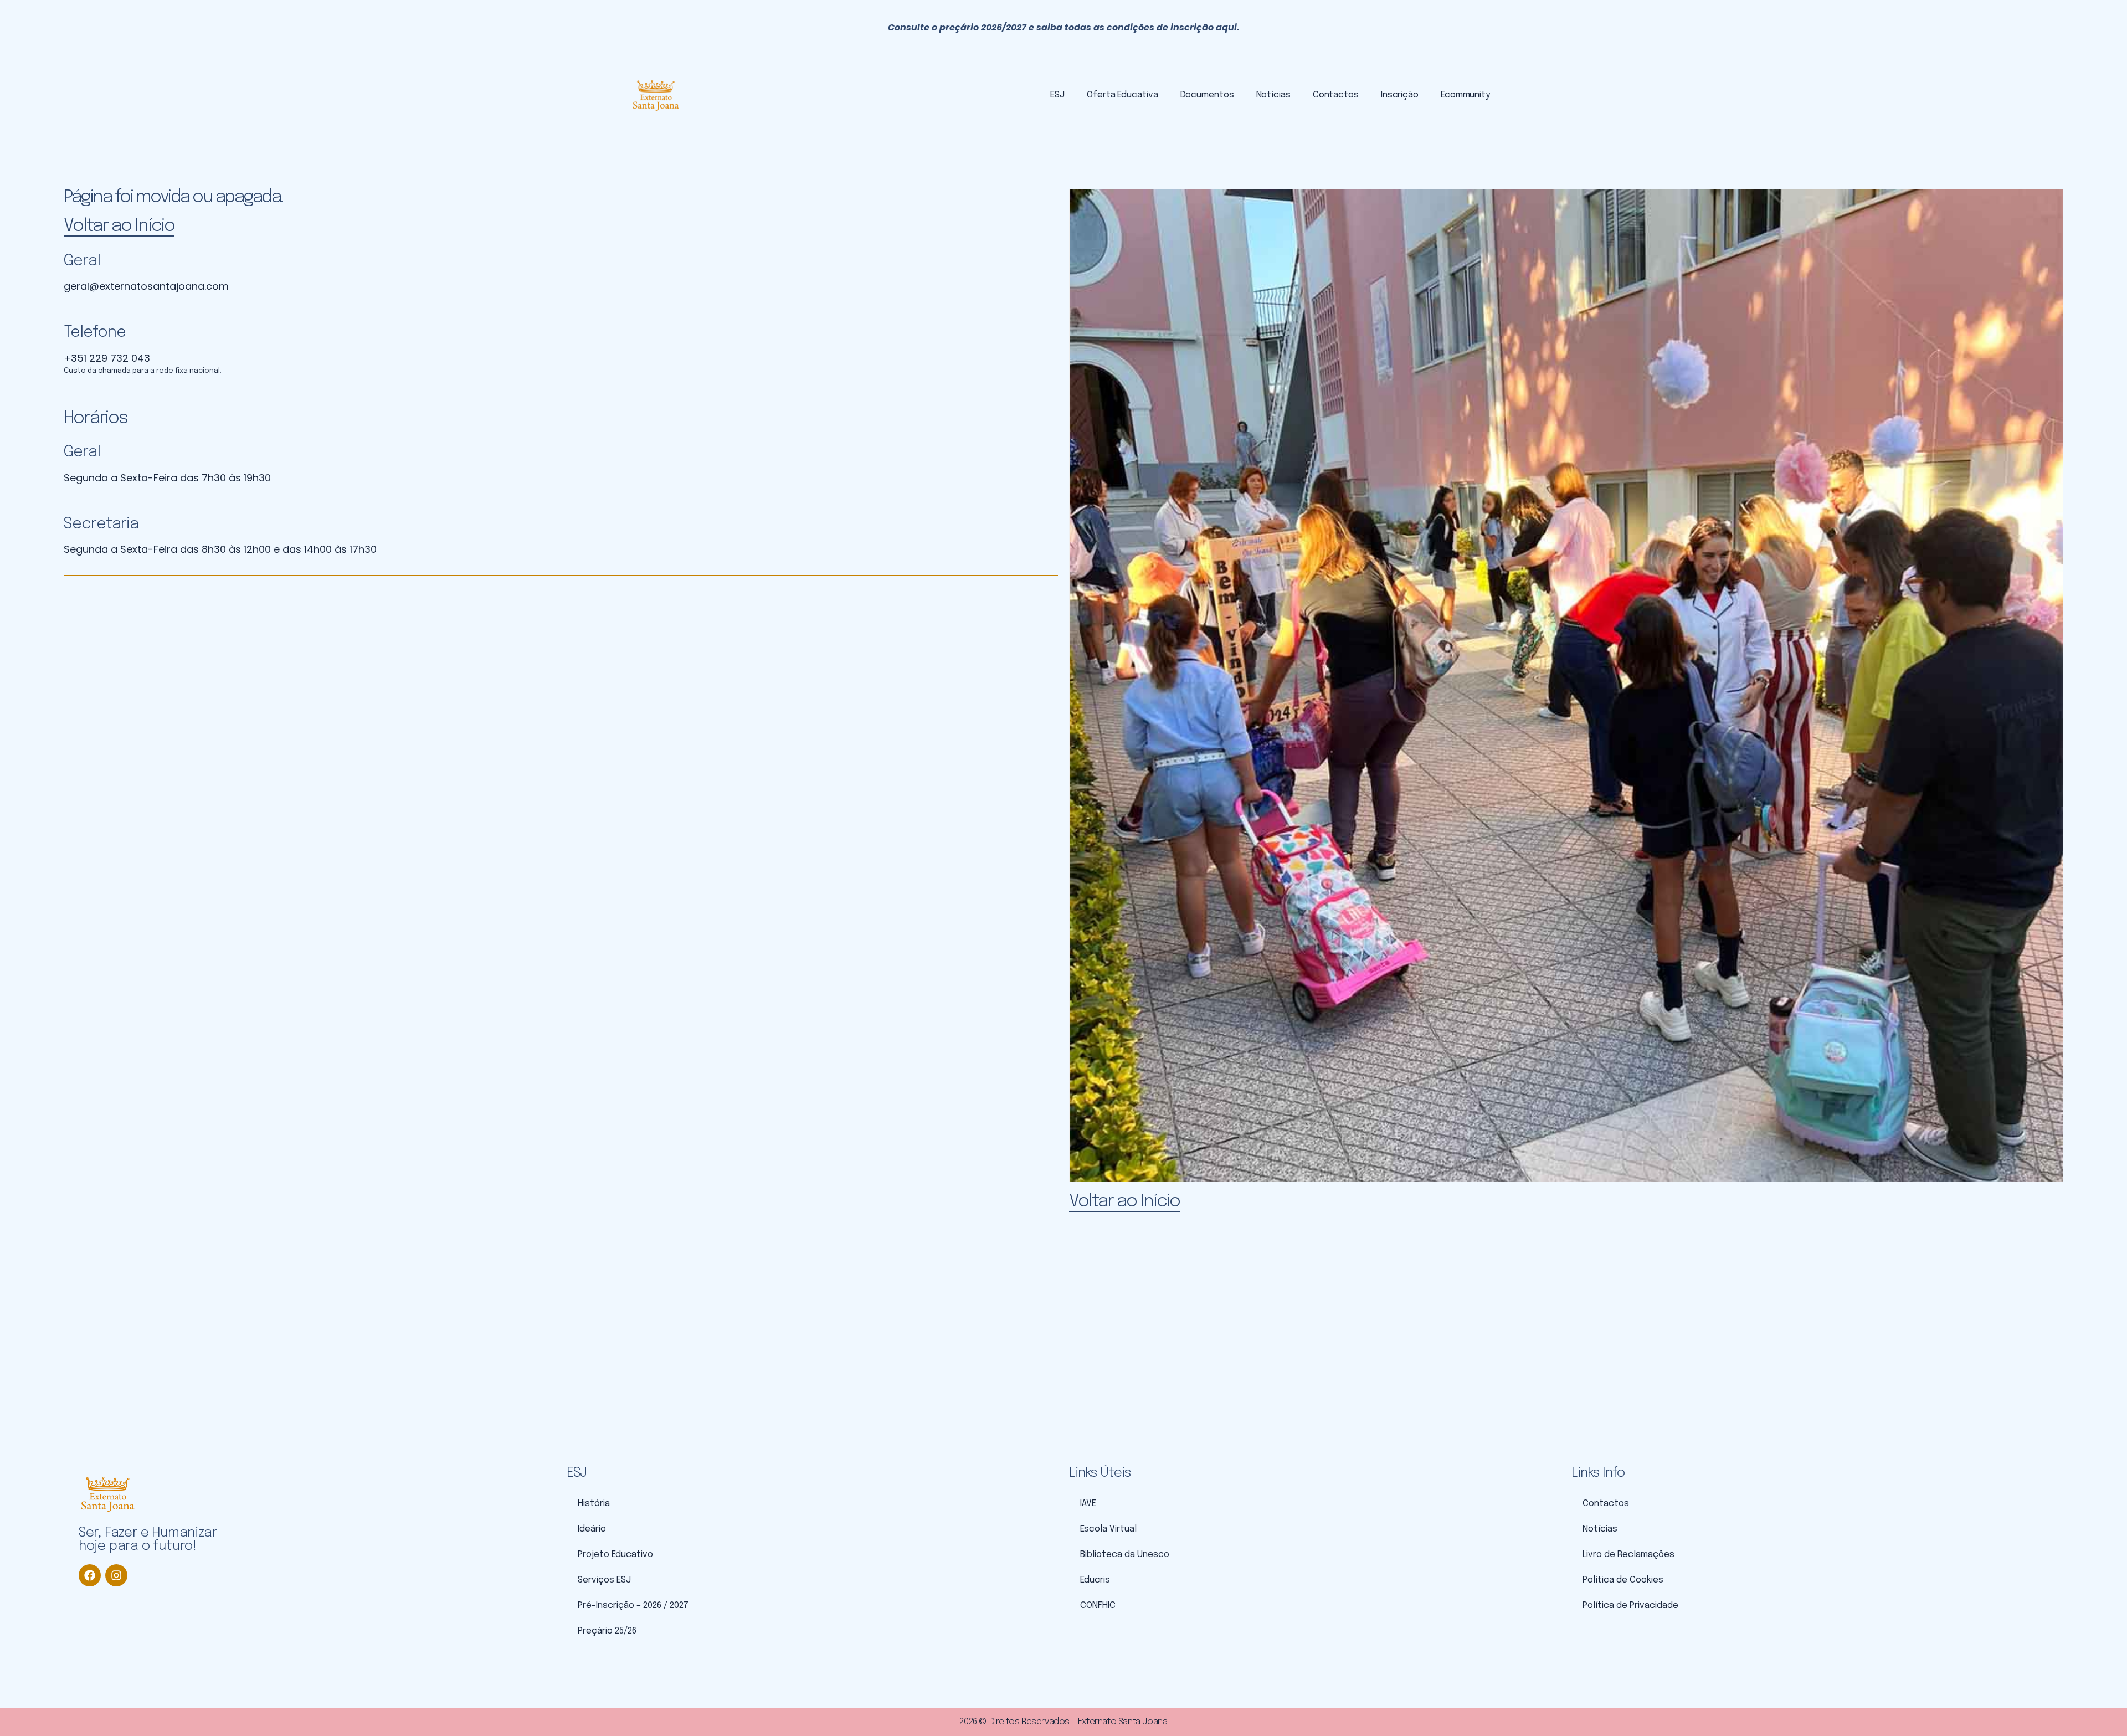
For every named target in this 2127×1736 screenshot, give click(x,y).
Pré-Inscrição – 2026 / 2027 (633, 1606)
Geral (82, 261)
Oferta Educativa (1122, 95)
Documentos (1207, 95)
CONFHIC (1098, 1606)
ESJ (1057, 95)
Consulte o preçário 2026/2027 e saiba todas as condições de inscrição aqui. (1064, 27)
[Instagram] (116, 1575)
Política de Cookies (1623, 1580)
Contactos (1336, 95)
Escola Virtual (1108, 1529)
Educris (1095, 1580)
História (594, 1504)
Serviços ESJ (604, 1580)
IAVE (1088, 1504)
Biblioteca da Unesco (1125, 1555)
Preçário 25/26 (607, 1631)
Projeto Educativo (615, 1555)
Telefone (95, 333)
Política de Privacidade (1630, 1606)
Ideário (592, 1529)
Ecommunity (1465, 95)
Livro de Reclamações (1628, 1555)
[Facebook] (90, 1575)
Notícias (1273, 95)
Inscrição (1400, 95)
